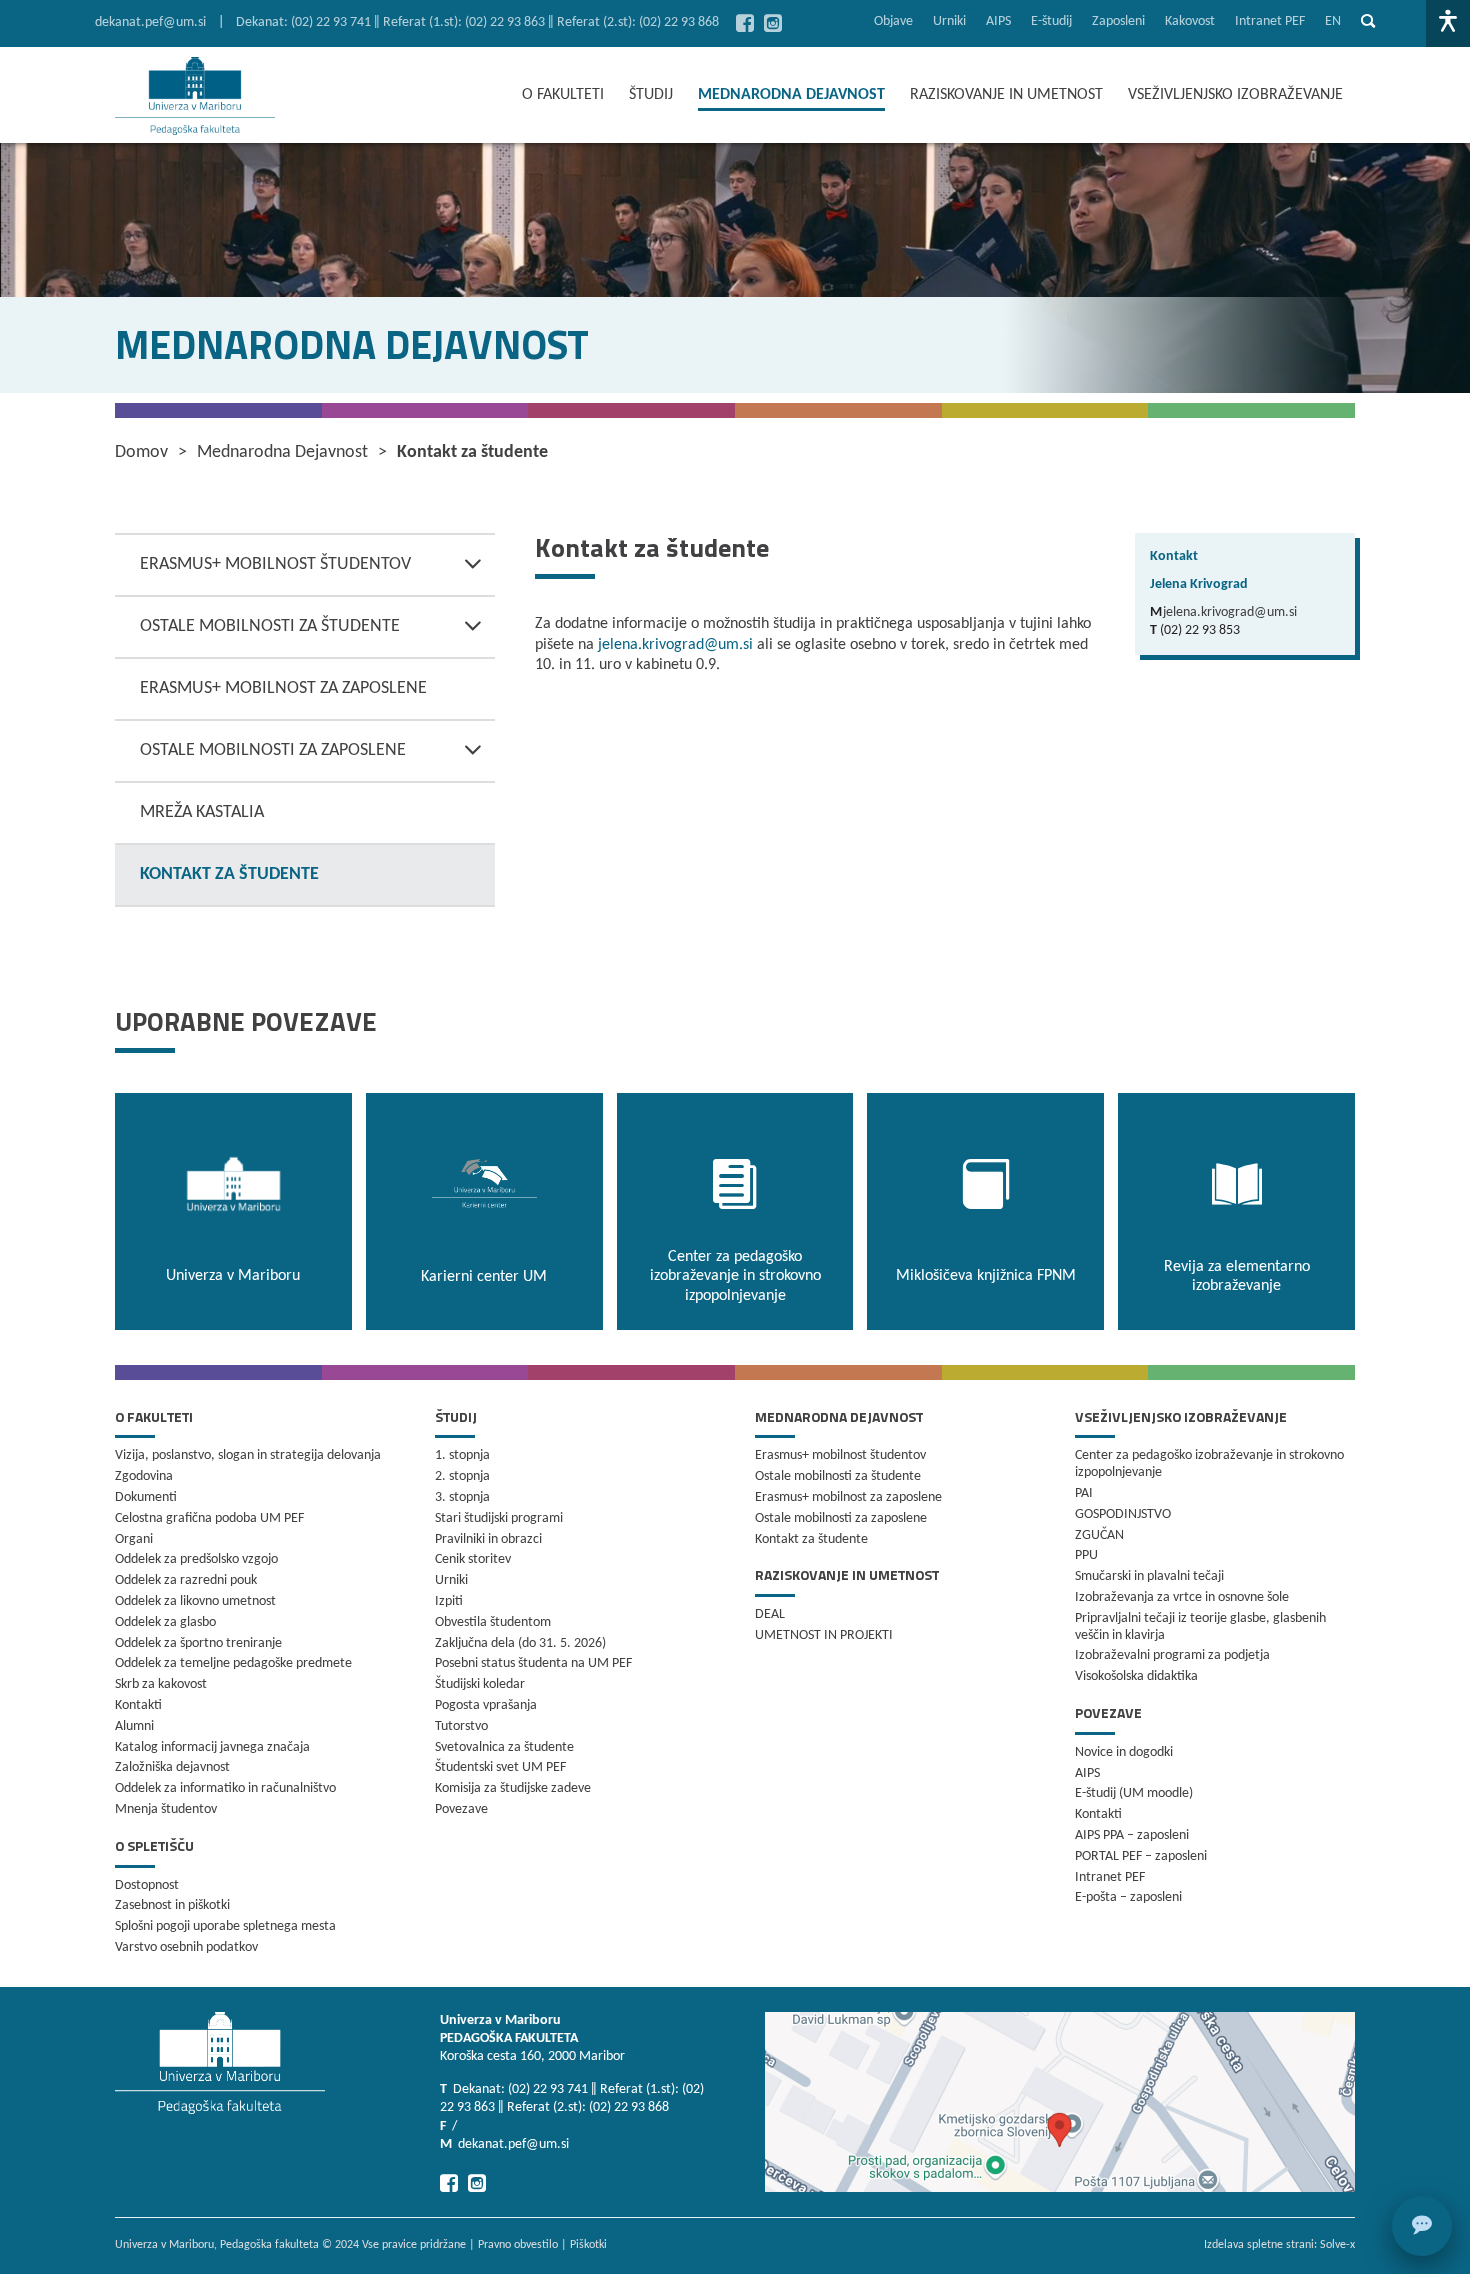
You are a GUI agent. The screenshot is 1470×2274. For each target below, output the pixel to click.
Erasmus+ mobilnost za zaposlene (283, 688)
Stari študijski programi (499, 1518)
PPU (1086, 1555)
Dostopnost (147, 1885)
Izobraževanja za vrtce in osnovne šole (1182, 1597)
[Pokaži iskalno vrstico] (1368, 23)
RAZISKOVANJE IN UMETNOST (1006, 95)
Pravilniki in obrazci (488, 1539)
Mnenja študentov (166, 1809)
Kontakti (138, 1705)
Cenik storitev (473, 1559)
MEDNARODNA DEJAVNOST (791, 95)
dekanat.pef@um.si (150, 22)
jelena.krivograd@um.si (675, 645)
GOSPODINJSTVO (1123, 1514)
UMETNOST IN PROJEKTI (824, 1635)
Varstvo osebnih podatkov (186, 1947)
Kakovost (1190, 21)
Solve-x (1337, 2245)
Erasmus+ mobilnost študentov (275, 564)
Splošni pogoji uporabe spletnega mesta (225, 1926)
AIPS (998, 21)
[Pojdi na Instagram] (773, 23)
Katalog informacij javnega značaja (212, 1747)
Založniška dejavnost (172, 1767)
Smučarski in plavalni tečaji (1149, 1576)
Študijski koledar (480, 1684)
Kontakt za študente (229, 874)
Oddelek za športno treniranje (198, 1643)
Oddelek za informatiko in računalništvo (225, 1788)
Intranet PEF (1270, 21)
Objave (893, 21)
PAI (1084, 1493)
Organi (134, 1539)
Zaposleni (1118, 21)
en (1333, 21)
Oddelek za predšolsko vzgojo (196, 1559)
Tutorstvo (461, 1726)
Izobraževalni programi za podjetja (1172, 1655)
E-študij (1051, 21)
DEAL (770, 1614)
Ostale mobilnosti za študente (270, 626)
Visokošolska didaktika (1136, 1676)
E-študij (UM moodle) (1134, 1793)
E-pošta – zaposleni (1128, 1897)
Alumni (134, 1726)
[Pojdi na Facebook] (745, 23)
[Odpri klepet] (1422, 2226)
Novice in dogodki (1124, 1752)
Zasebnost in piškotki (172, 1905)
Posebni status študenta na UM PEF (533, 1663)
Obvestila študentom (493, 1622)
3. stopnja (462, 1497)
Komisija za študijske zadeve (513, 1788)
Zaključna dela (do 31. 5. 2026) (520, 1643)
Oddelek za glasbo (165, 1622)
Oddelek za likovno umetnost (195, 1601)
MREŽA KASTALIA (202, 812)
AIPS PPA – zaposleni (1132, 1835)
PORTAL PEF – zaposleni (1141, 1856)
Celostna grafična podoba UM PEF (209, 1518)
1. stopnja (462, 1455)
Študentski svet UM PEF (500, 1767)
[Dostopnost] (1448, 23)
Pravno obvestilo (518, 2245)
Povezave (461, 1809)
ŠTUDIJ (651, 95)
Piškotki (588, 2245)
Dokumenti (146, 1497)
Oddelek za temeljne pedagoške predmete (233, 1663)
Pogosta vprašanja (486, 1705)
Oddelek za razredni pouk (186, 1580)
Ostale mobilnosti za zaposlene (273, 750)
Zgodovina (144, 1476)
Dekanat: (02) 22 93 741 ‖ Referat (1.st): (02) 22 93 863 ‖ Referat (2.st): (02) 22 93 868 (477, 22)
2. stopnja (462, 1476)
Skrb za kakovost (161, 1684)
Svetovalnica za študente (504, 1747)
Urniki (949, 21)
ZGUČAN (1099, 1535)
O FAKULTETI (563, 95)
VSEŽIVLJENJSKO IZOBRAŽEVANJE (1235, 95)
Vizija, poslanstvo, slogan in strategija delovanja (248, 1455)
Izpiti (449, 1601)
